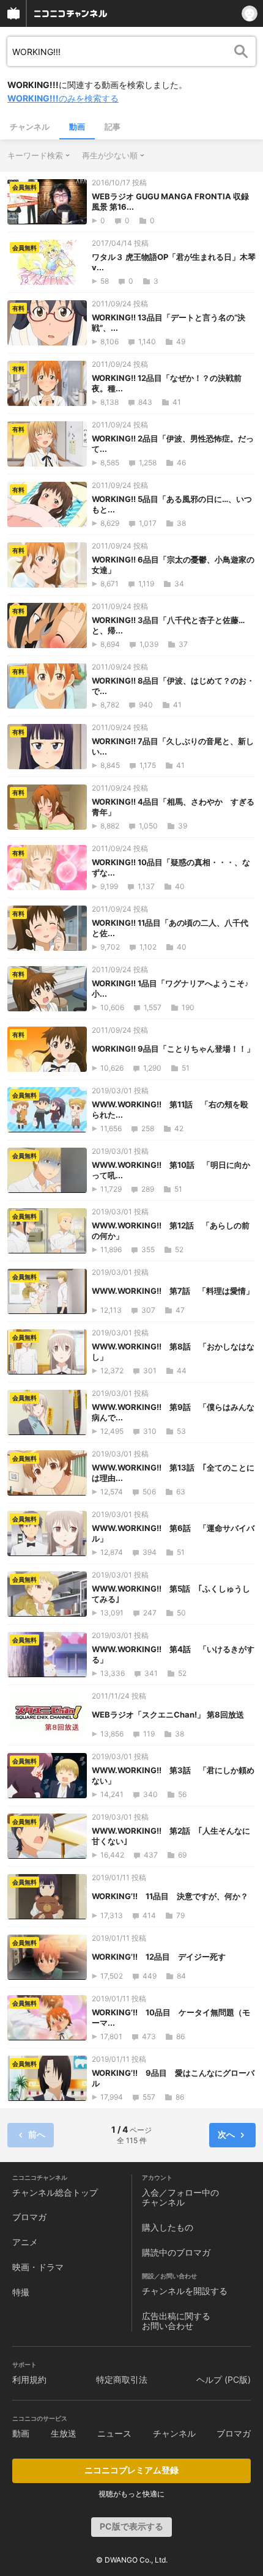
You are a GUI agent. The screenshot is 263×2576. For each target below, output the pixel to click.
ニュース (114, 2433)
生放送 (64, 2433)
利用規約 (29, 2379)
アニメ (25, 2242)
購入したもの (168, 2227)
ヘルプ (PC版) (224, 2379)
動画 (77, 127)
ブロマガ (29, 2217)
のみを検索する (63, 98)
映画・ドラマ (38, 2267)
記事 (113, 127)
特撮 (21, 2292)
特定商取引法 (122, 2379)
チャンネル (30, 127)
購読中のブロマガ (176, 2252)
